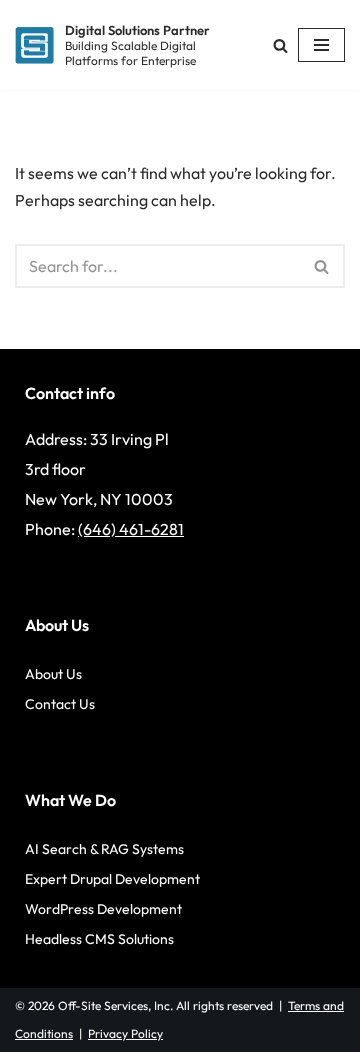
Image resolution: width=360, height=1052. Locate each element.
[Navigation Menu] (321, 45)
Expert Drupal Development (112, 879)
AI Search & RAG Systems (104, 849)
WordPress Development (103, 909)
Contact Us (60, 704)
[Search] (280, 45)
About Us (53, 674)
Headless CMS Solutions (99, 939)
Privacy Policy (125, 1033)
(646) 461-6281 (131, 529)
